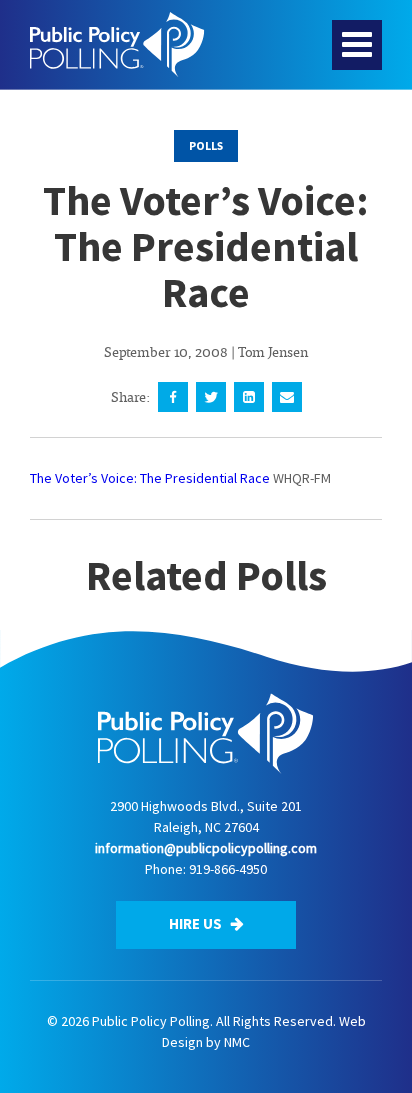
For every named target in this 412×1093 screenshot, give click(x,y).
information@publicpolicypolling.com (206, 848)
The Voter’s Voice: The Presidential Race (150, 478)
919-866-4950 (228, 869)
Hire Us (197, 923)
